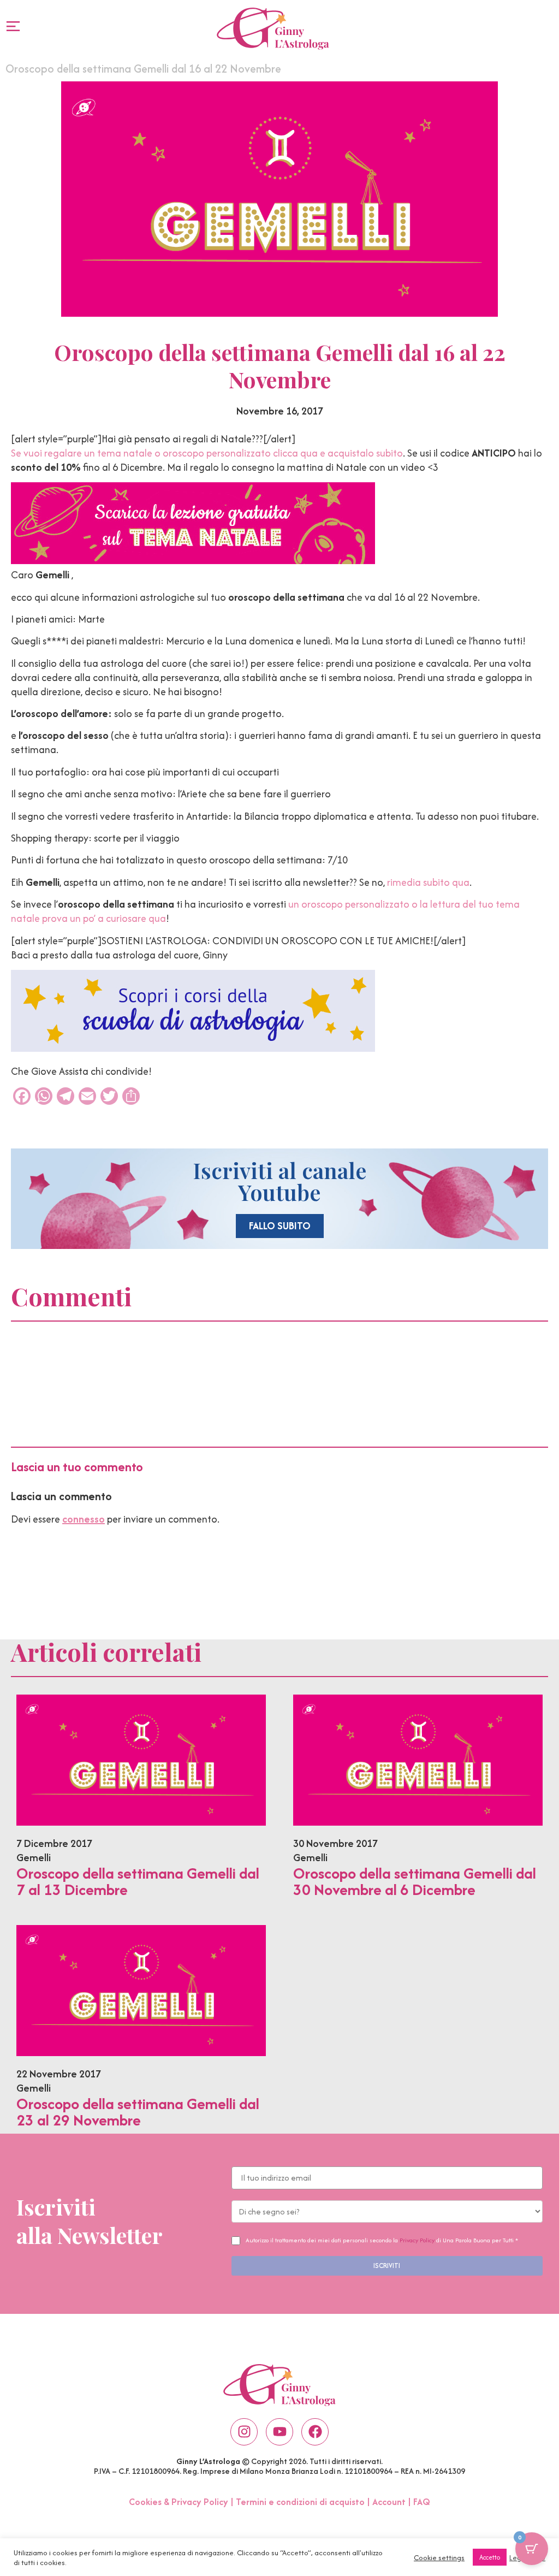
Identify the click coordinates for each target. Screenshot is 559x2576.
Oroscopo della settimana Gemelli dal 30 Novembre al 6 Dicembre (415, 1881)
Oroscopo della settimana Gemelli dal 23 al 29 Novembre (138, 2112)
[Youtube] (279, 2432)
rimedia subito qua (428, 882)
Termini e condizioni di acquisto (300, 2502)
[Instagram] (244, 2432)
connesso (84, 1519)
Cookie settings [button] (439, 2557)
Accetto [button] (490, 2557)
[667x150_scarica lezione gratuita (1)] (193, 561)
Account (389, 2502)
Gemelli (34, 1858)
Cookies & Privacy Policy (179, 2502)
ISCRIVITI (387, 2266)
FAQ (422, 2502)
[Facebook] (315, 2432)
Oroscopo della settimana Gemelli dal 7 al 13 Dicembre (138, 1881)
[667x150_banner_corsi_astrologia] (193, 1048)
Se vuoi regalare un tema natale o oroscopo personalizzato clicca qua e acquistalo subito (207, 453)
